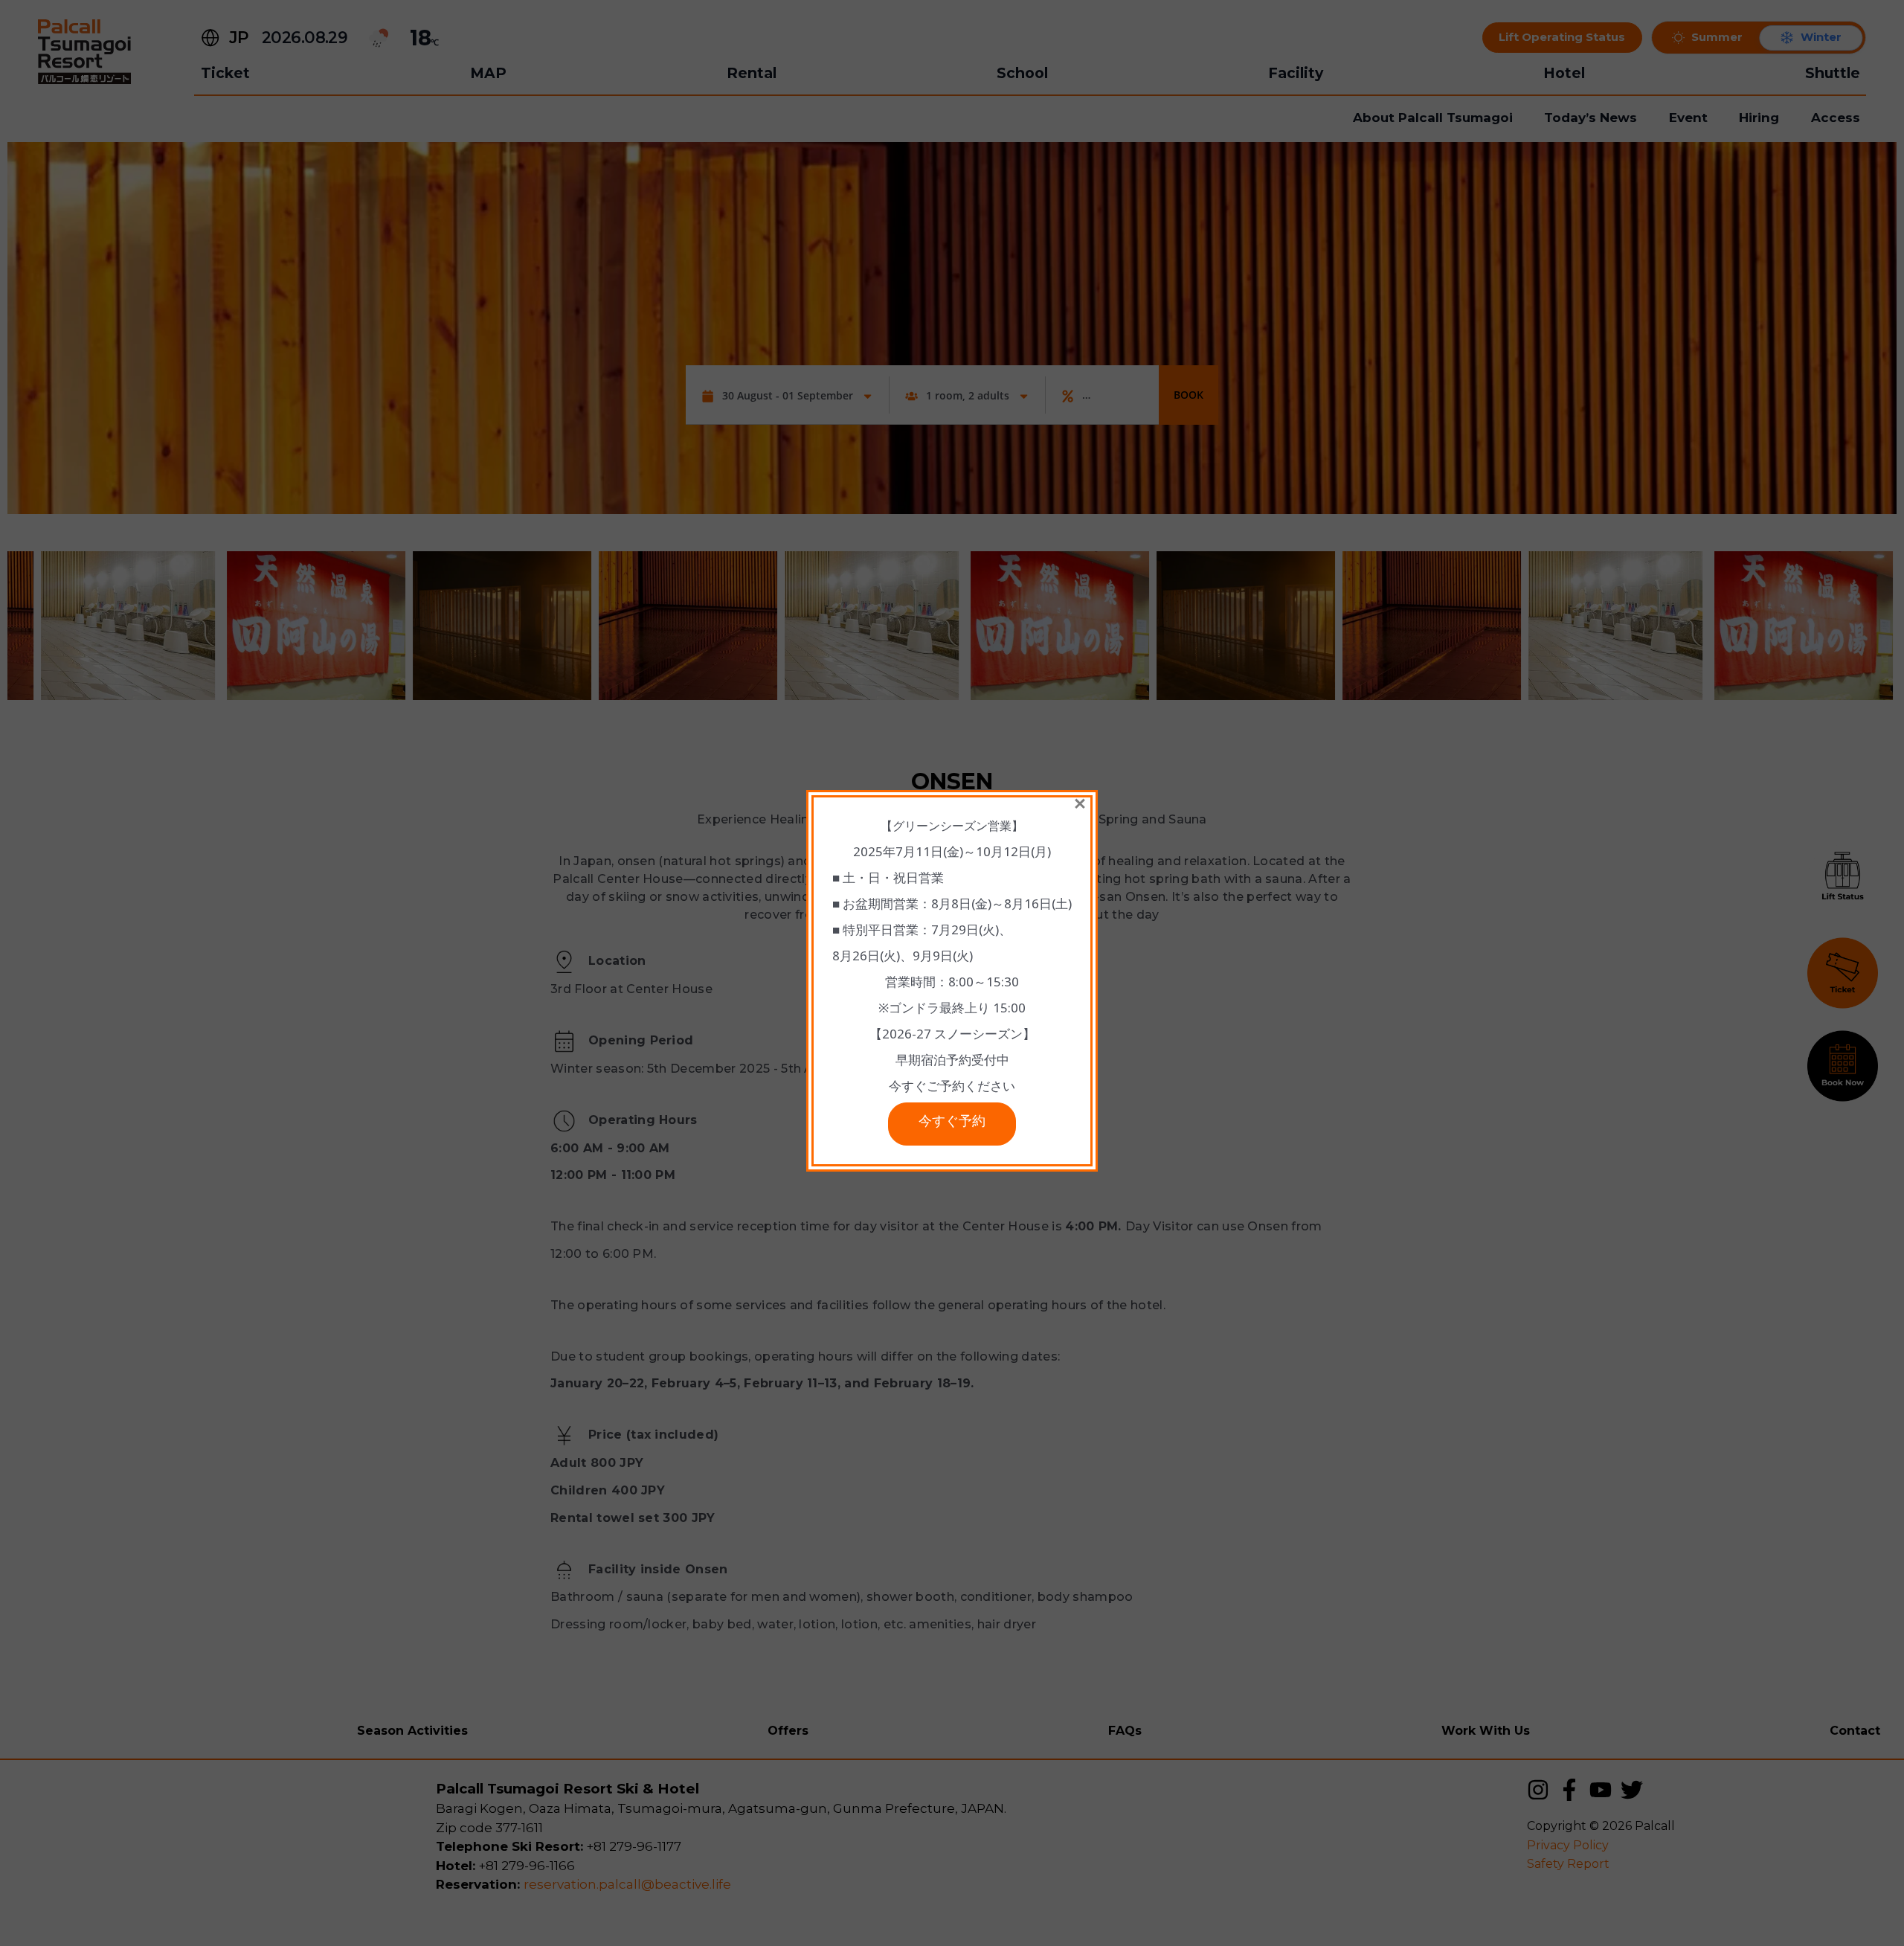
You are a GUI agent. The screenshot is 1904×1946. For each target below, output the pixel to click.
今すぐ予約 (952, 1124)
